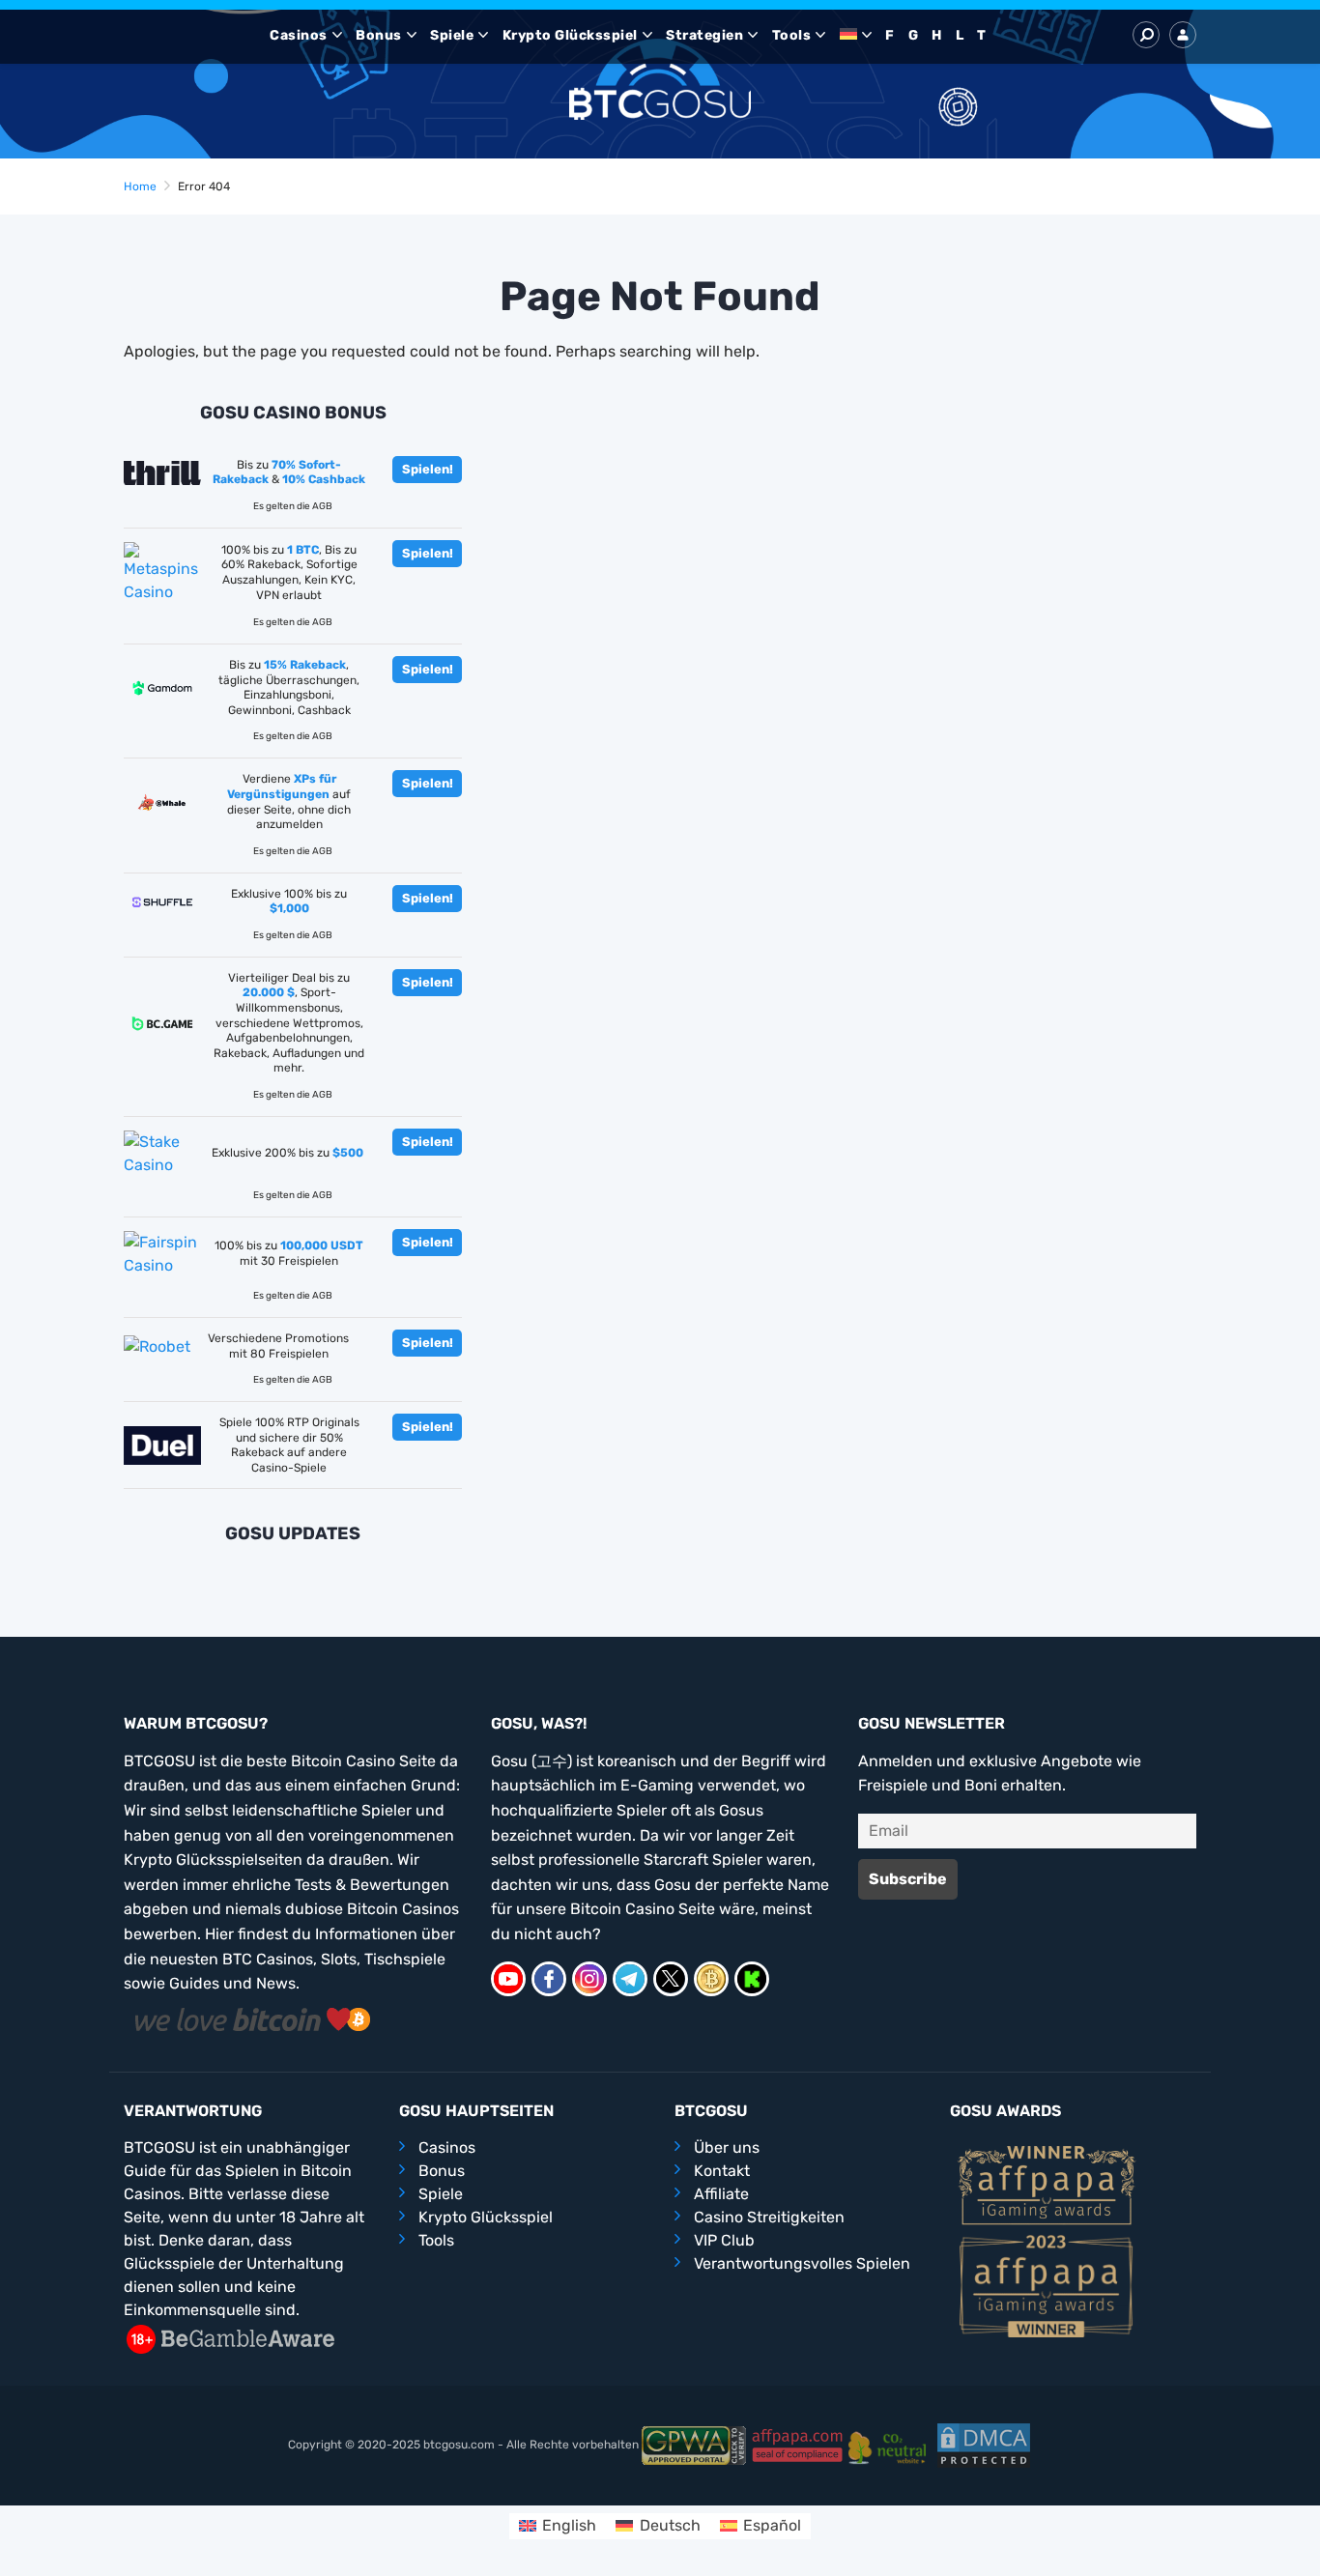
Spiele (452, 35)
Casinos (299, 35)
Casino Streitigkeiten (769, 2217)
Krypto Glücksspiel (570, 35)
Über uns (727, 2147)
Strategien (704, 35)
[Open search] (1146, 35)
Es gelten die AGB (293, 506)
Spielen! (428, 469)
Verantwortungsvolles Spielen (802, 2263)
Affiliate (721, 2194)
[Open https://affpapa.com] (1047, 2184)
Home (140, 186)
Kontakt (722, 2171)
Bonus (379, 35)
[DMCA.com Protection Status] (984, 2445)
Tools (792, 35)
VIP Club (724, 2240)
